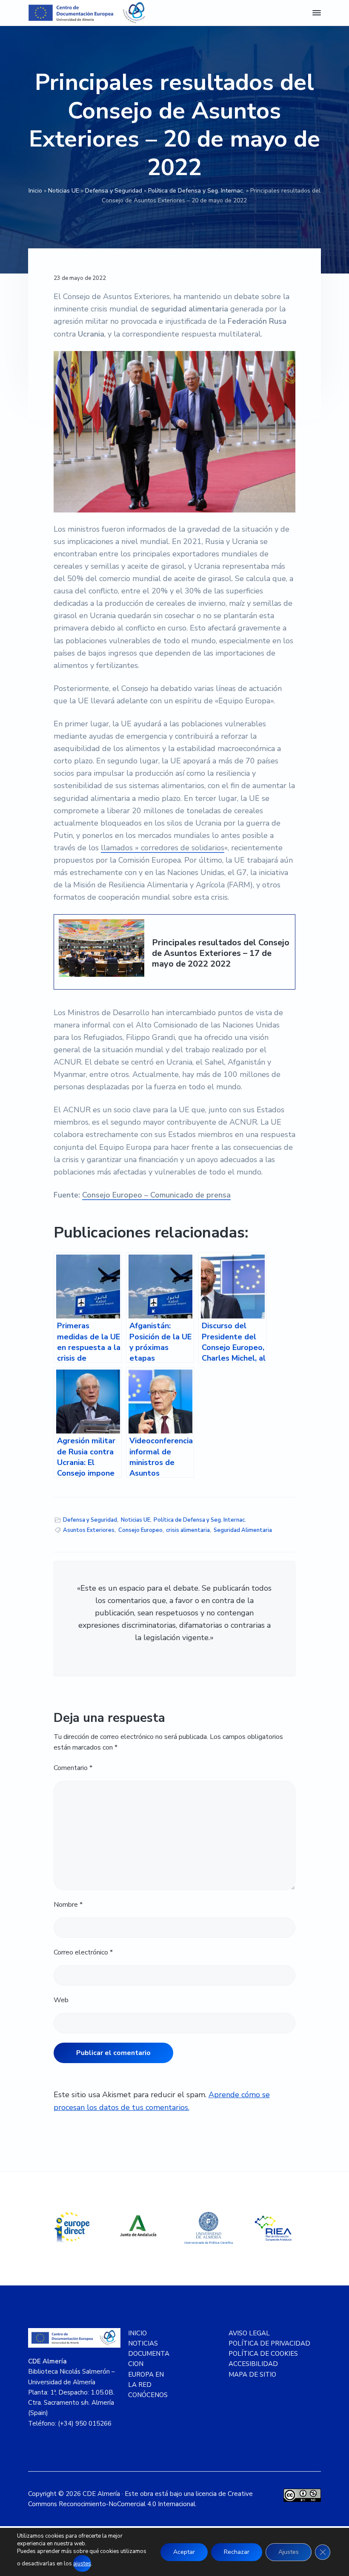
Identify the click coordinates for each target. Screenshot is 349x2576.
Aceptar (184, 2552)
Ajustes (289, 2552)
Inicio (35, 191)
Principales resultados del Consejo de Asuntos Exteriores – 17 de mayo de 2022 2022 (221, 953)
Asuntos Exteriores (89, 1530)
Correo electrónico (83, 1952)
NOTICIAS (143, 2343)
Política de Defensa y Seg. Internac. (196, 191)
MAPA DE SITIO (252, 2375)
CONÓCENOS (148, 2395)
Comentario (73, 1768)
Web (61, 2000)
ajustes (82, 2564)
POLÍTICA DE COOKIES (263, 2354)
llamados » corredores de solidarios (163, 848)
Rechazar (237, 2552)
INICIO (137, 2333)
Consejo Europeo (140, 1530)
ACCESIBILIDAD (253, 2364)
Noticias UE (64, 191)
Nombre (68, 1905)
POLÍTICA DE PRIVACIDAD (269, 2343)
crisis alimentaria (188, 1530)
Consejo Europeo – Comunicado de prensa (156, 1195)
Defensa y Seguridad (114, 191)
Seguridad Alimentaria (243, 1530)
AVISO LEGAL (249, 2333)
